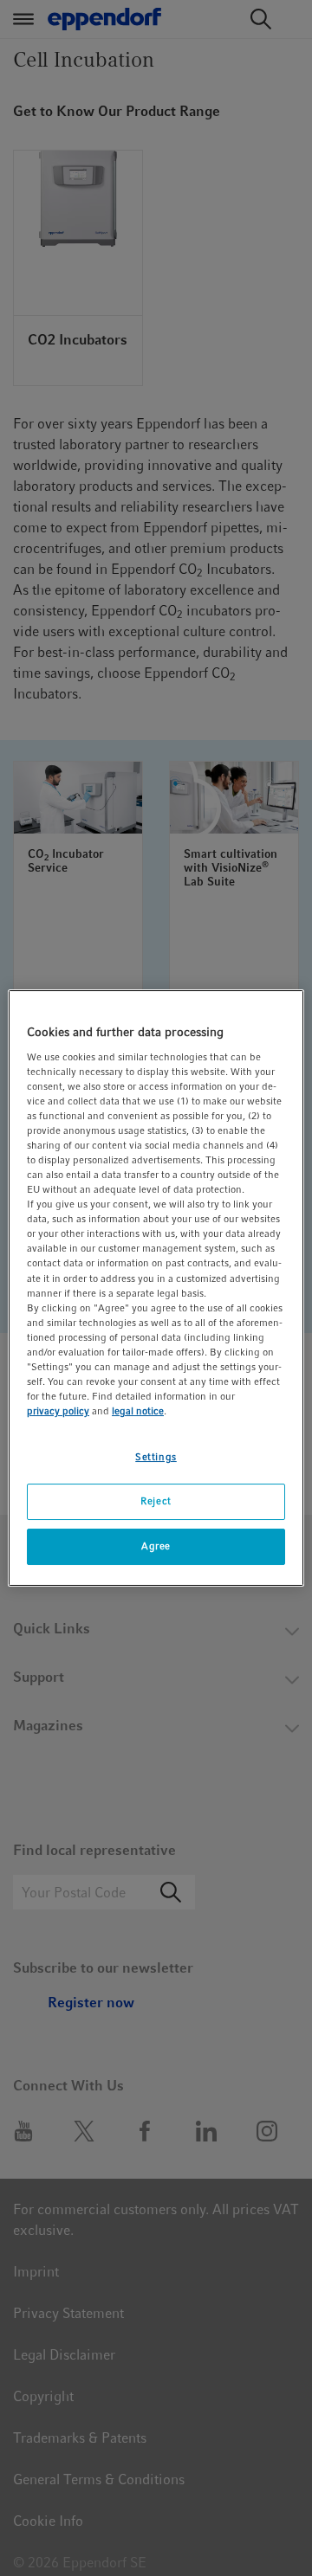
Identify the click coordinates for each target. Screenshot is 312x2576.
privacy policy (58, 1411)
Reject (156, 1501)
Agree (156, 1546)
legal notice (138, 1411)
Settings (156, 1457)
